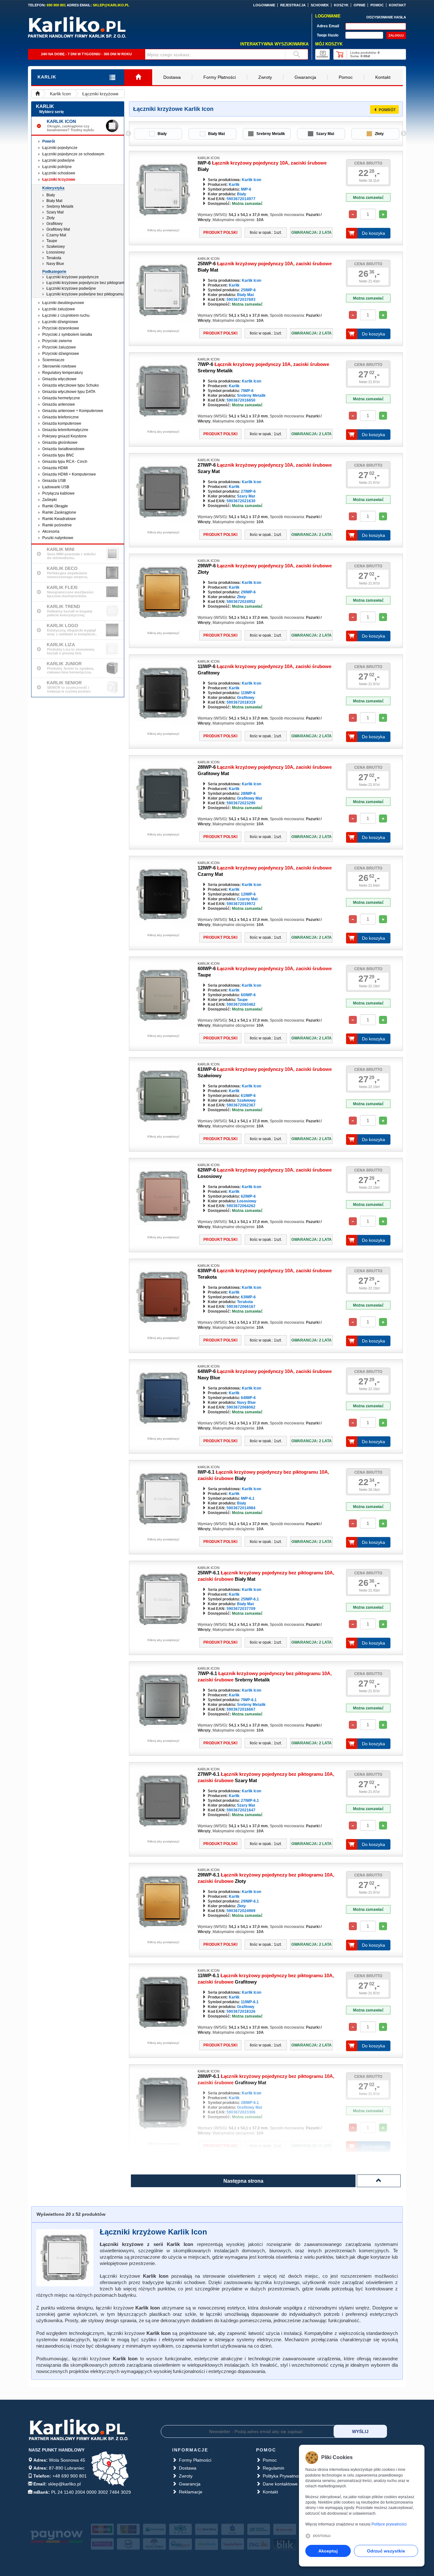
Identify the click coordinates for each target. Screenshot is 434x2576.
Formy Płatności (220, 77)
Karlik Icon (60, 94)
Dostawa (172, 77)
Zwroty (265, 77)
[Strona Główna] (138, 77)
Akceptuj (328, 2551)
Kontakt (383, 77)
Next (403, 134)
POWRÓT (387, 110)
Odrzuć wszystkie (386, 2551)
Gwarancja (305, 77)
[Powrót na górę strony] (379, 2181)
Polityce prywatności (389, 2524)
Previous (128, 134)
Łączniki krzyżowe (100, 94)
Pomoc (346, 77)
